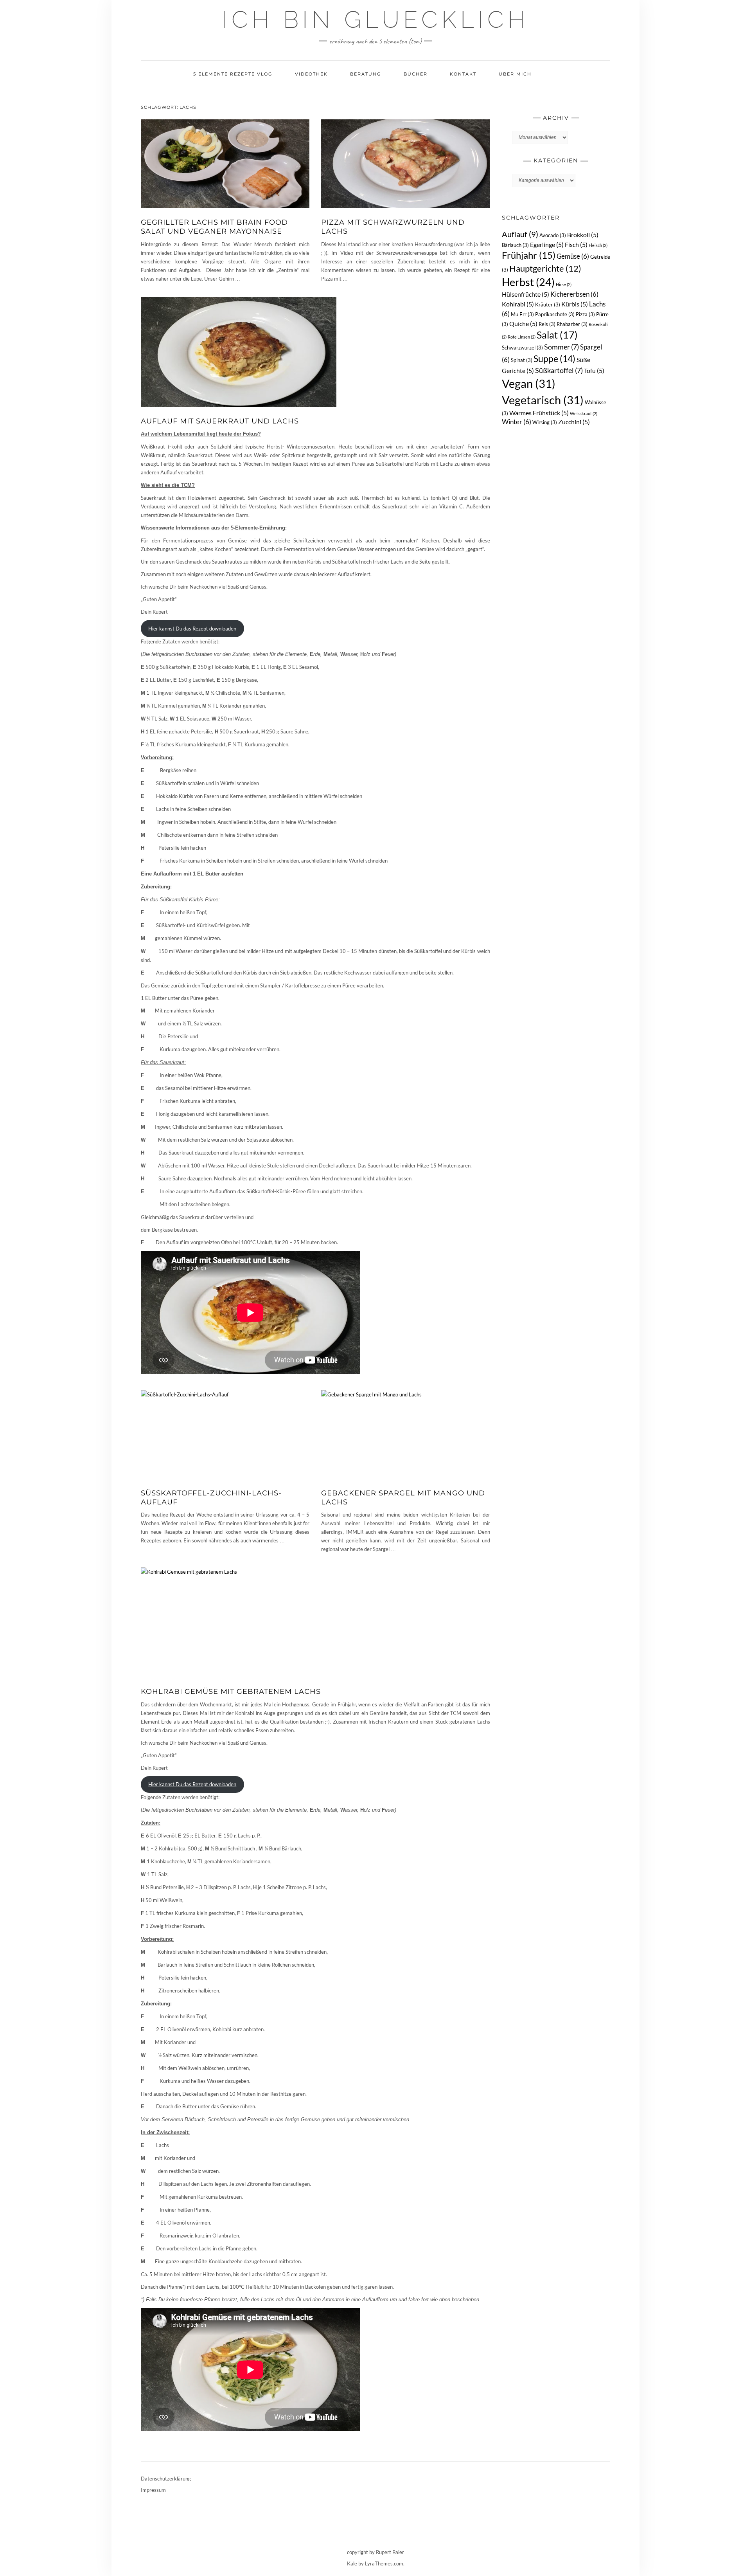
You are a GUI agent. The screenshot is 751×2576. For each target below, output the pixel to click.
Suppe (554, 358)
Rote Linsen (522, 337)
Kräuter (548, 304)
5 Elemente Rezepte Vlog (233, 74)
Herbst (528, 282)
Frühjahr (529, 255)
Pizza (585, 314)
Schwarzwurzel (522, 348)
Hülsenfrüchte (526, 294)
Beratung (366, 74)
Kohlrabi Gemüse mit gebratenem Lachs (231, 1692)
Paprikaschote (555, 314)
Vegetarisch (543, 400)
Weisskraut (584, 413)
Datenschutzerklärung (166, 2479)
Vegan (529, 383)
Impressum (153, 2490)
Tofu (594, 370)
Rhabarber (572, 324)
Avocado (553, 235)
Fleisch (598, 245)
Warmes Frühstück (539, 413)
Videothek (311, 74)
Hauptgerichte (545, 268)
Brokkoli (583, 235)
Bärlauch (515, 245)
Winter (517, 422)
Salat (557, 335)
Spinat (522, 360)
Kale (352, 2563)
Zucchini (574, 422)
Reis (547, 324)
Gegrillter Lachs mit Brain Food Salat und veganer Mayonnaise (214, 227)
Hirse (564, 284)
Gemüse (573, 256)
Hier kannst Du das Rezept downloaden (192, 629)
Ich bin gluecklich (375, 20)
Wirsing (545, 422)
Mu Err (522, 314)
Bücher (416, 74)
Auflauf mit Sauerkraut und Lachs (220, 421)
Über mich (515, 74)
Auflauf (520, 234)
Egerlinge (547, 244)
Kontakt (463, 74)
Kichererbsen (574, 294)
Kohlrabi (518, 304)
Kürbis (575, 304)
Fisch (576, 244)
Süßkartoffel (559, 370)
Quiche (523, 323)
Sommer (561, 347)
